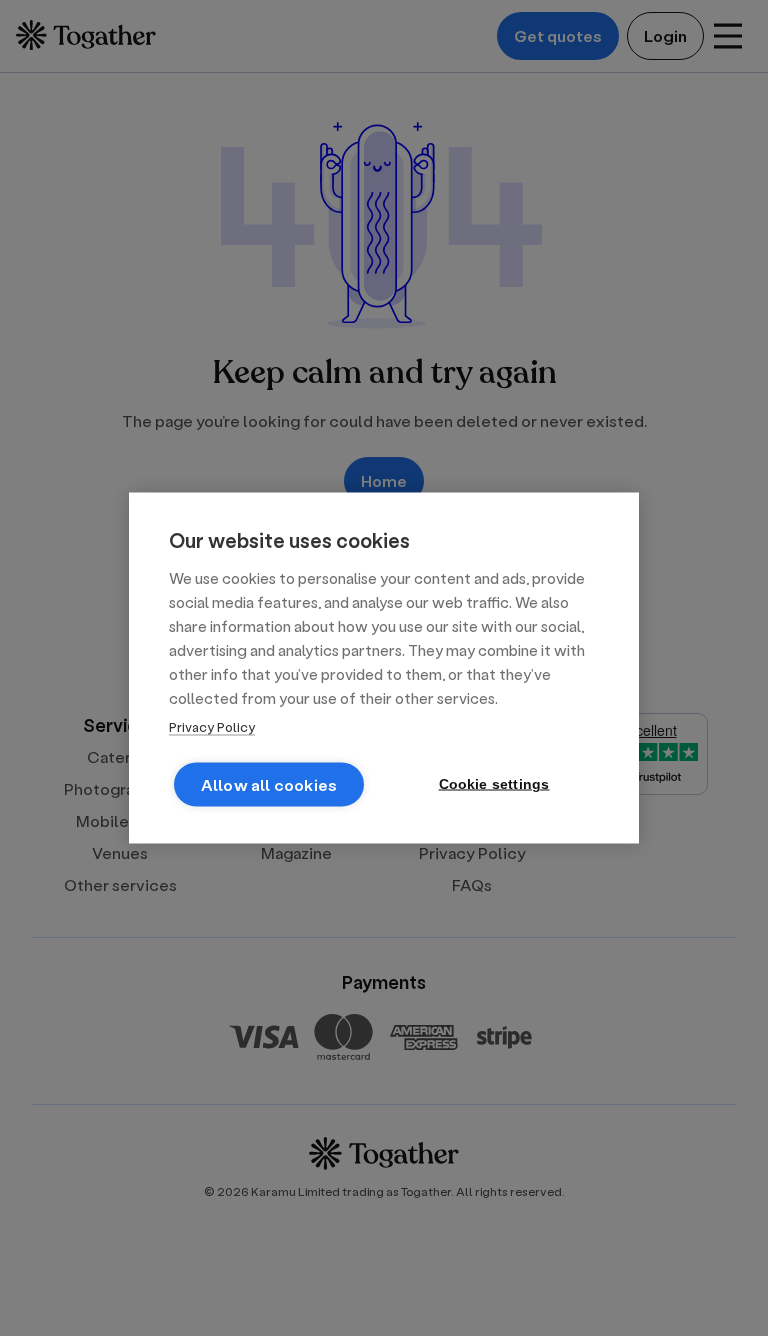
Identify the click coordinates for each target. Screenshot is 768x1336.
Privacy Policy (212, 726)
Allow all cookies (269, 784)
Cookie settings (494, 784)
